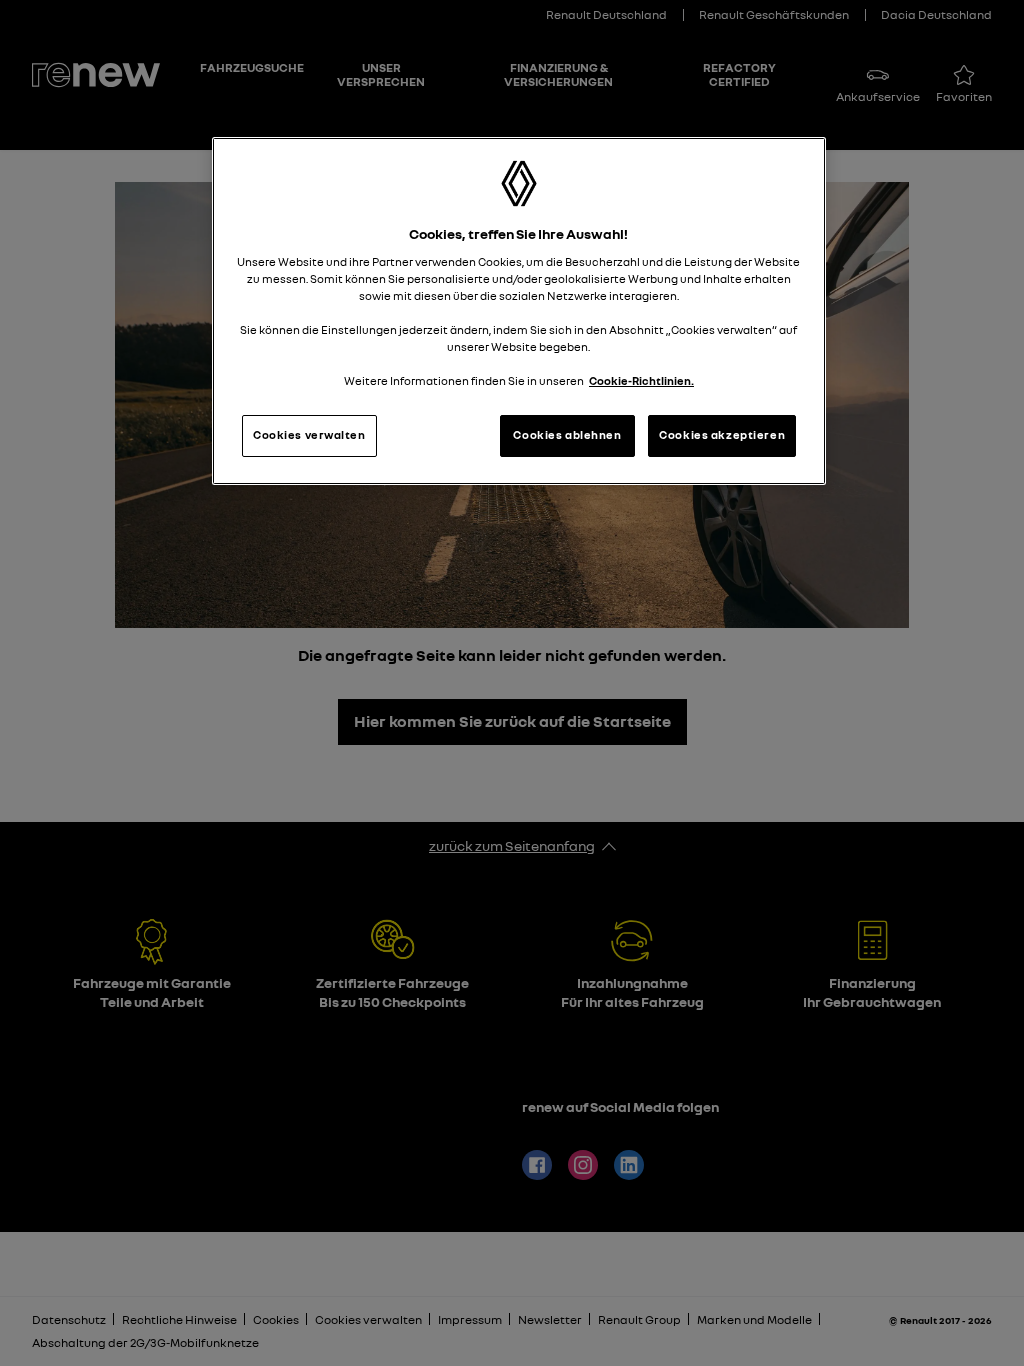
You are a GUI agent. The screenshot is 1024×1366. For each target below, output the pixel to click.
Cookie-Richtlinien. (641, 381)
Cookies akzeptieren (722, 435)
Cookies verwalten (309, 435)
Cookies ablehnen (567, 435)
